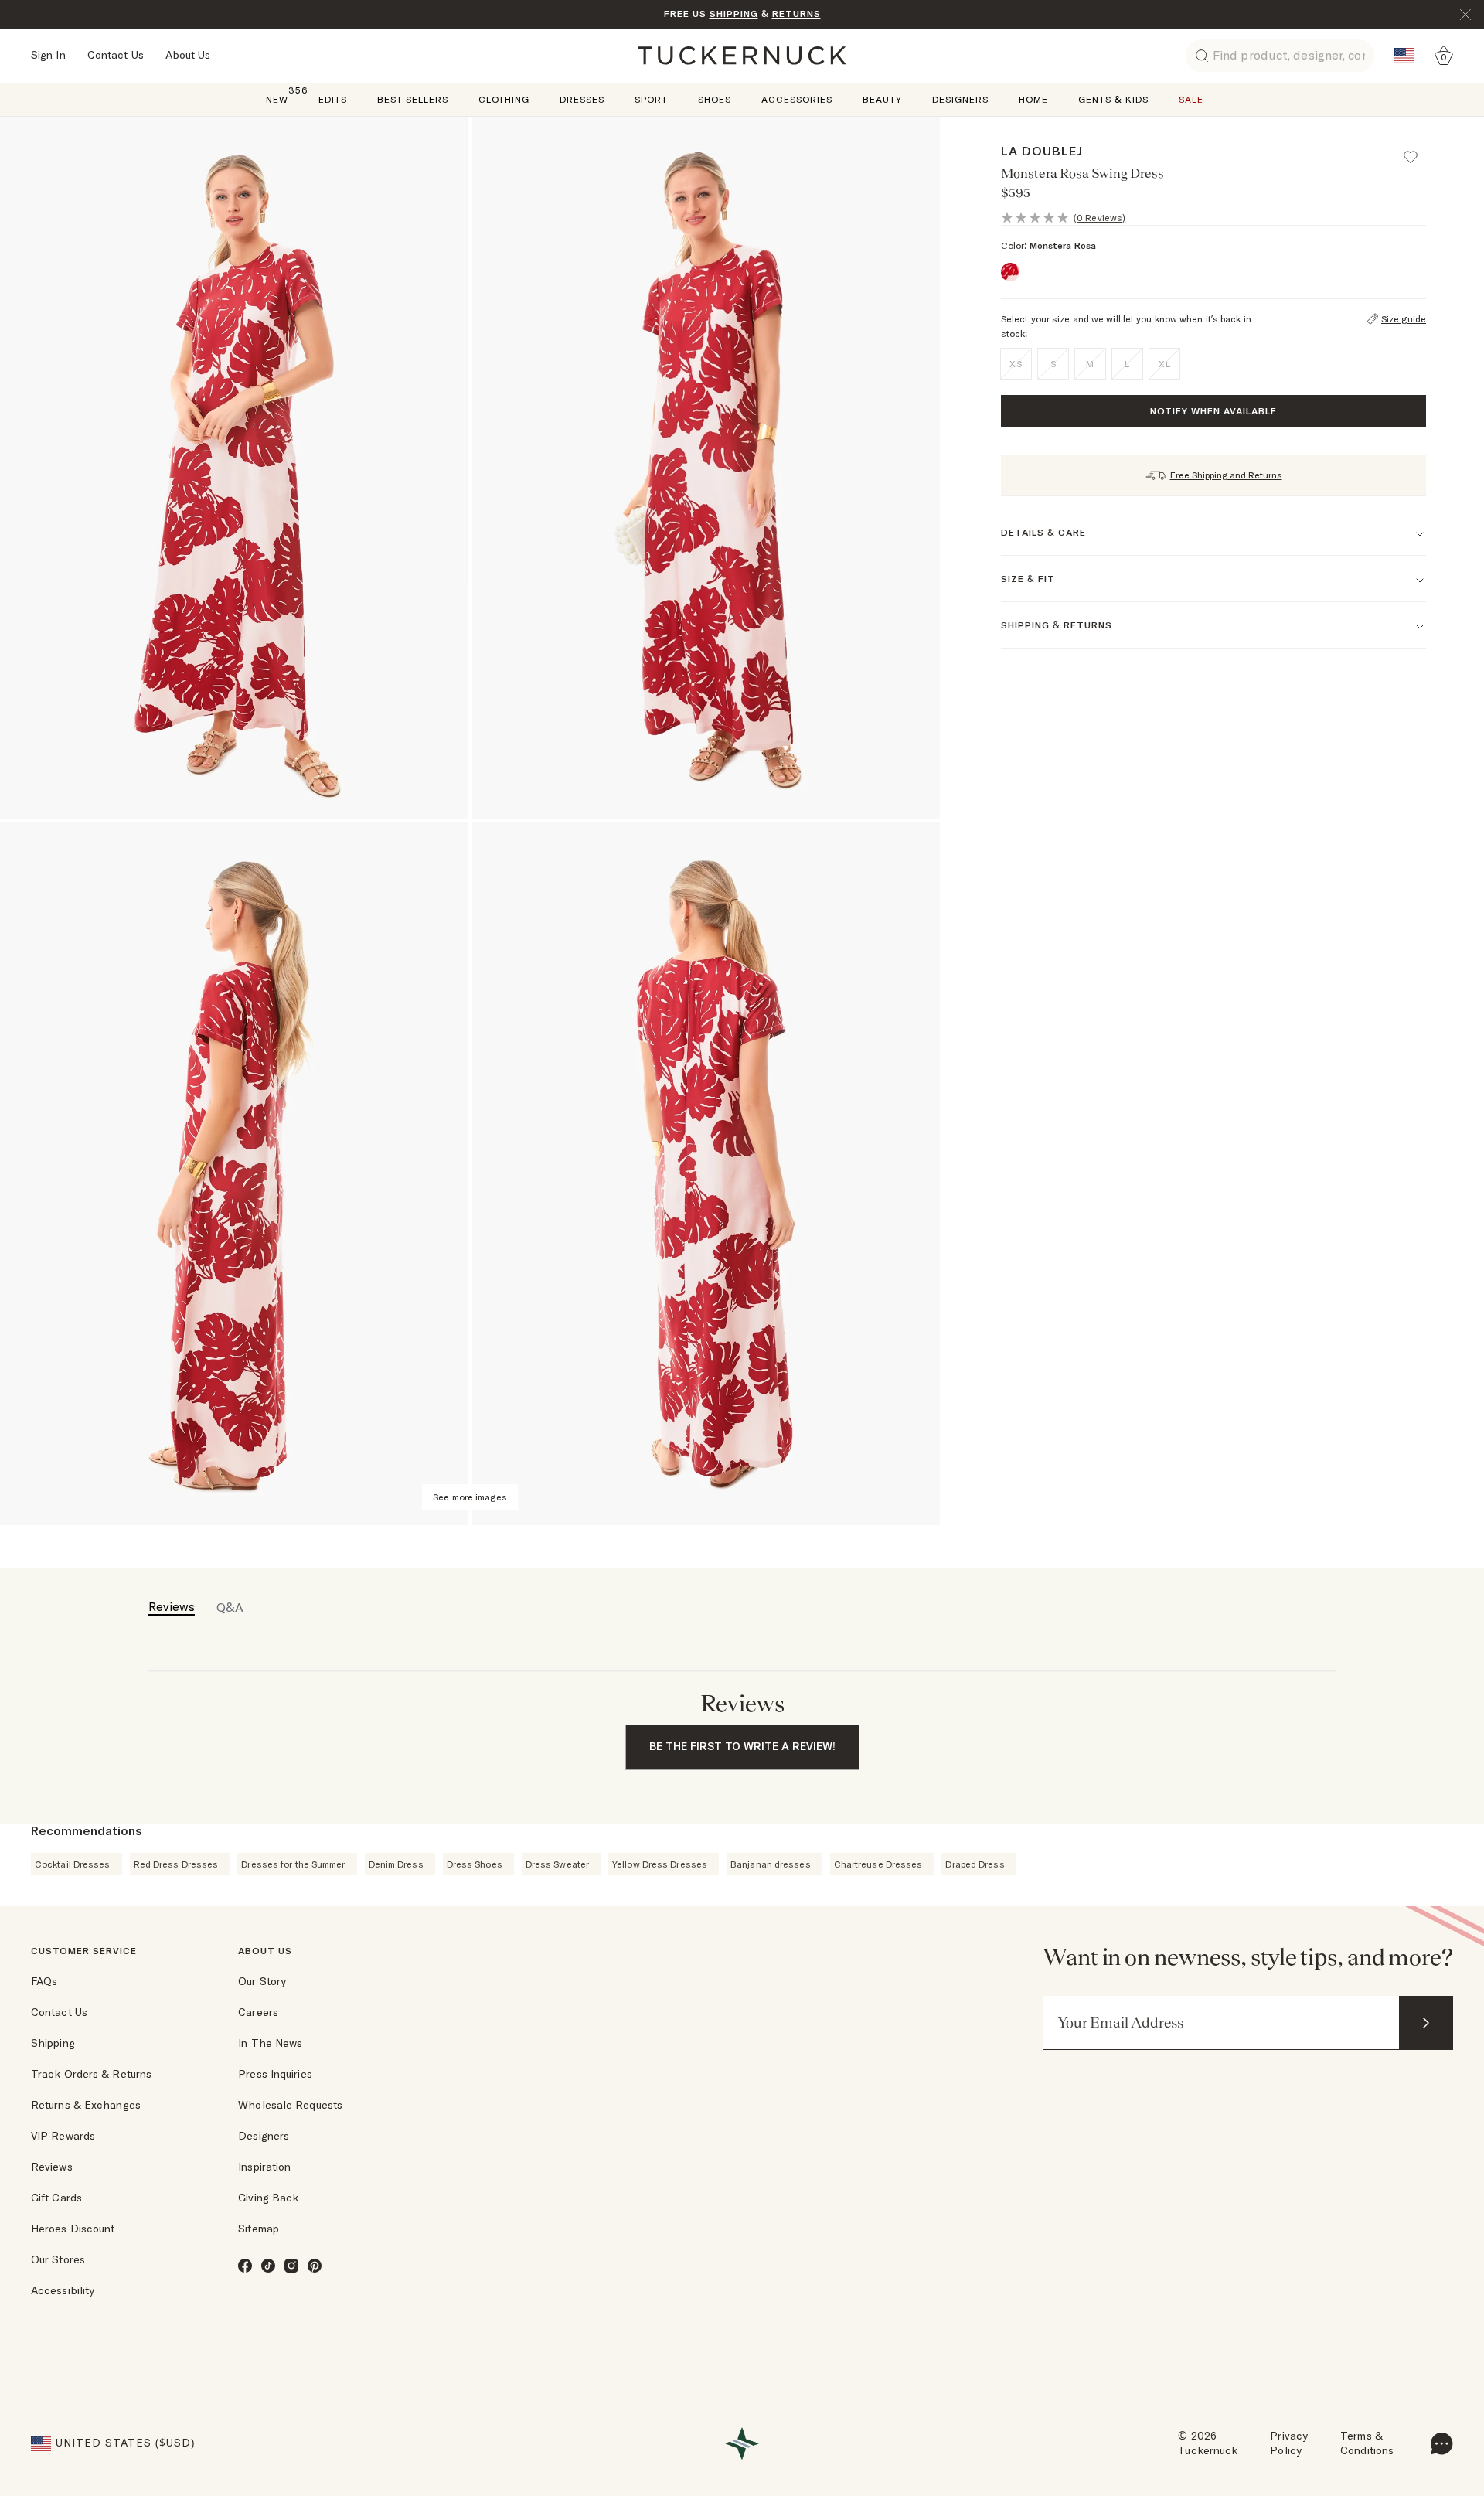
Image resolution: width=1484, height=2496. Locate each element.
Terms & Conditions (1367, 2443)
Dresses (582, 99)
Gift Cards (56, 2198)
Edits (333, 99)
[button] (1418, 150)
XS (1016, 364)
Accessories (797, 99)
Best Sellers (413, 99)
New (277, 99)
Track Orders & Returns (91, 2074)
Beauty (882, 99)
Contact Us (116, 55)
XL (1165, 364)
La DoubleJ (1042, 151)
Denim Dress (396, 1864)
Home (1033, 99)
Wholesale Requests (290, 2105)
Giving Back (268, 2198)
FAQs (44, 1981)
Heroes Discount (73, 2229)
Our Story (262, 1981)
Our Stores (58, 2259)
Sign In (48, 55)
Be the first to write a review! (742, 1746)
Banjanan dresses (771, 1864)
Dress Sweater (557, 1864)
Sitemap (259, 2229)
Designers (960, 99)
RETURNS (796, 14)
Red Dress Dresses (176, 1864)
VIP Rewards (63, 2136)
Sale (1191, 99)
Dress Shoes (475, 1864)
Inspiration (264, 2167)
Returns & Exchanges (86, 2105)
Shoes (715, 99)
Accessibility (63, 2290)
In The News (270, 2043)
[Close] (1465, 15)
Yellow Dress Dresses (660, 1864)
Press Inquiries (275, 2074)
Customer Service (84, 1951)
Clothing (504, 99)
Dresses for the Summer (293, 1864)
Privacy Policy (1289, 2443)
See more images (470, 1497)
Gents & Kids (1113, 99)
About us (265, 1951)
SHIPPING (734, 14)
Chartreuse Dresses (878, 1864)
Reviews (52, 2167)
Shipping (53, 2043)
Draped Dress (975, 1864)
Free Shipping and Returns (1226, 475)
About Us (188, 55)
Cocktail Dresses (73, 1864)
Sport (651, 99)
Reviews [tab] (172, 1606)
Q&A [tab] (230, 1607)
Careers (258, 2012)
